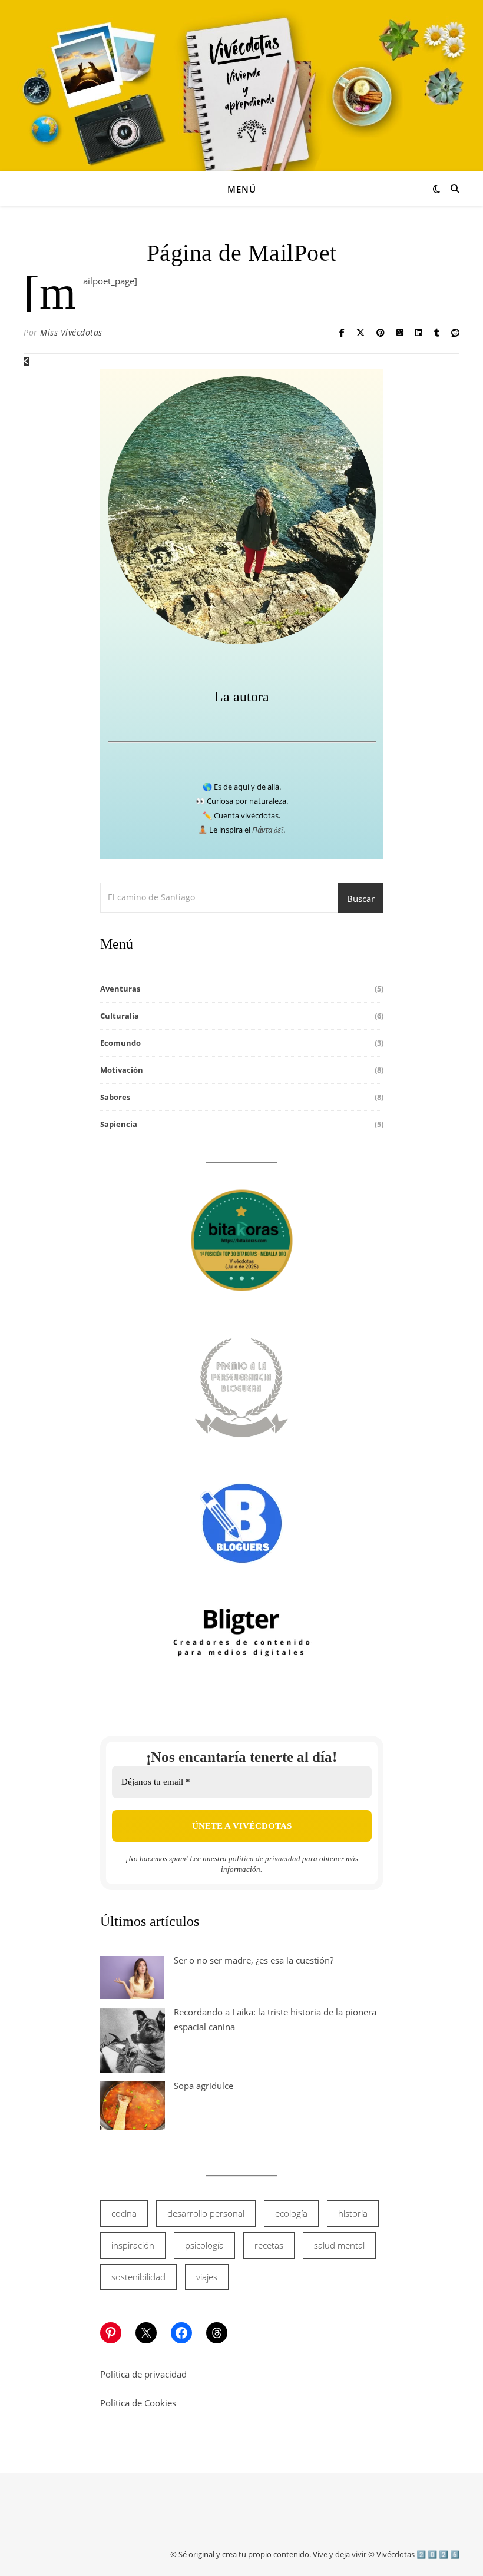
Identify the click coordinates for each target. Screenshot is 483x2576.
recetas (269, 2245)
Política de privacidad (143, 2374)
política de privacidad (264, 1859)
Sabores (115, 1097)
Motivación (122, 1070)
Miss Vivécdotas (71, 332)
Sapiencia (119, 1124)
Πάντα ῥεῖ (268, 830)
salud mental (339, 2245)
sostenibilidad (138, 2277)
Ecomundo (120, 1043)
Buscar (361, 899)
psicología (204, 2245)
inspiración (133, 2245)
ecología (291, 2213)
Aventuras (120, 989)
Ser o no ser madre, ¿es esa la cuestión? (254, 1960)
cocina (124, 2213)
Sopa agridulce (204, 2086)
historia (353, 2213)
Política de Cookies (138, 2403)
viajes (207, 2277)
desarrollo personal (206, 2213)
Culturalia (120, 1016)
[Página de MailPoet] (26, 361)
